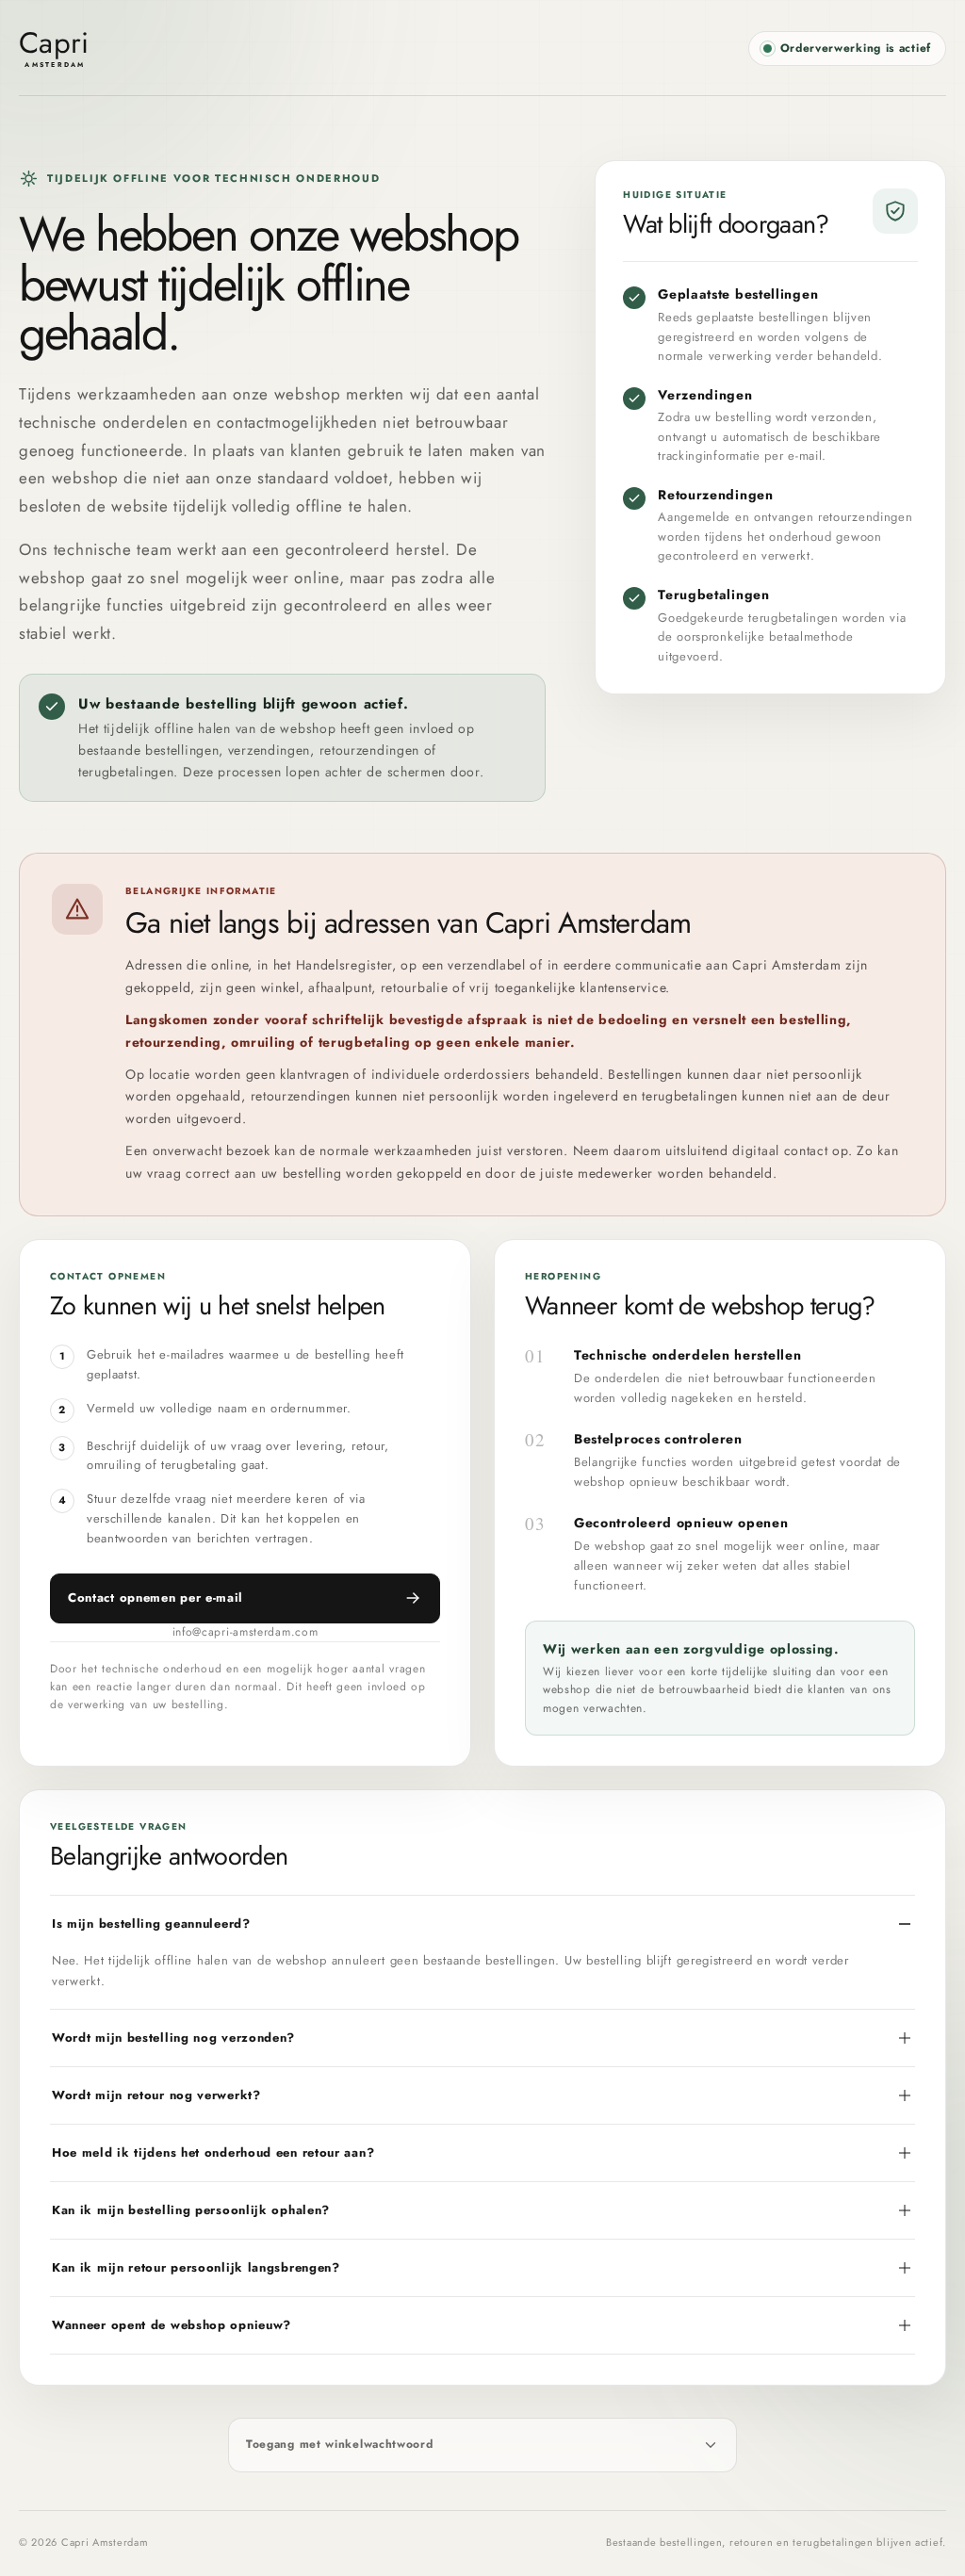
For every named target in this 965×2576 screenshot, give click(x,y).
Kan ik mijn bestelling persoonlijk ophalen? (191, 2210)
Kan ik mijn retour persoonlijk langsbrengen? (196, 2267)
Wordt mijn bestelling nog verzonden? (173, 2038)
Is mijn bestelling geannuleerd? (151, 1924)
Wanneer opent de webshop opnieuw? (172, 2325)
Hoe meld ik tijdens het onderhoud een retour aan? (213, 2152)
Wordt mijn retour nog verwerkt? (156, 2095)
